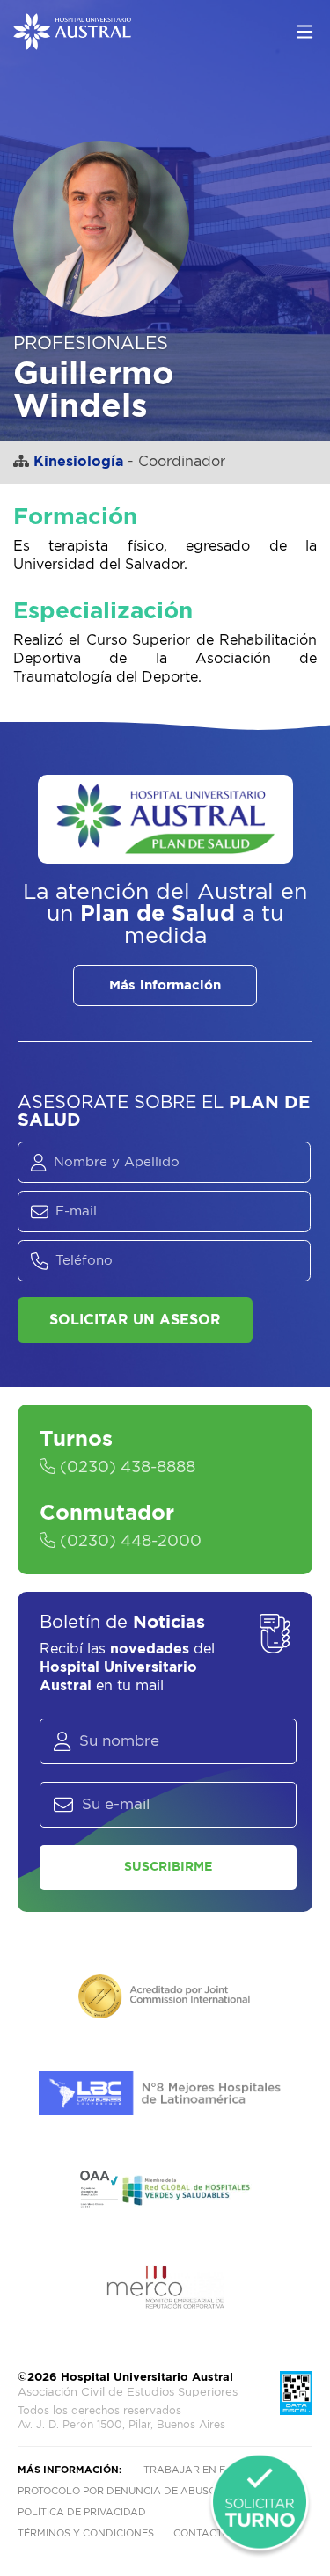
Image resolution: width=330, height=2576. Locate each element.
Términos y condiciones (86, 2533)
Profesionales (91, 344)
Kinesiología (78, 462)
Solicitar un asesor (135, 1320)
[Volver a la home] (72, 41)
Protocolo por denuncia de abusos (120, 2491)
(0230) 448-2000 (128, 1542)
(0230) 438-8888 (125, 1468)
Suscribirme (168, 1867)
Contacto (202, 2533)
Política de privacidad (82, 2512)
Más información (165, 985)
